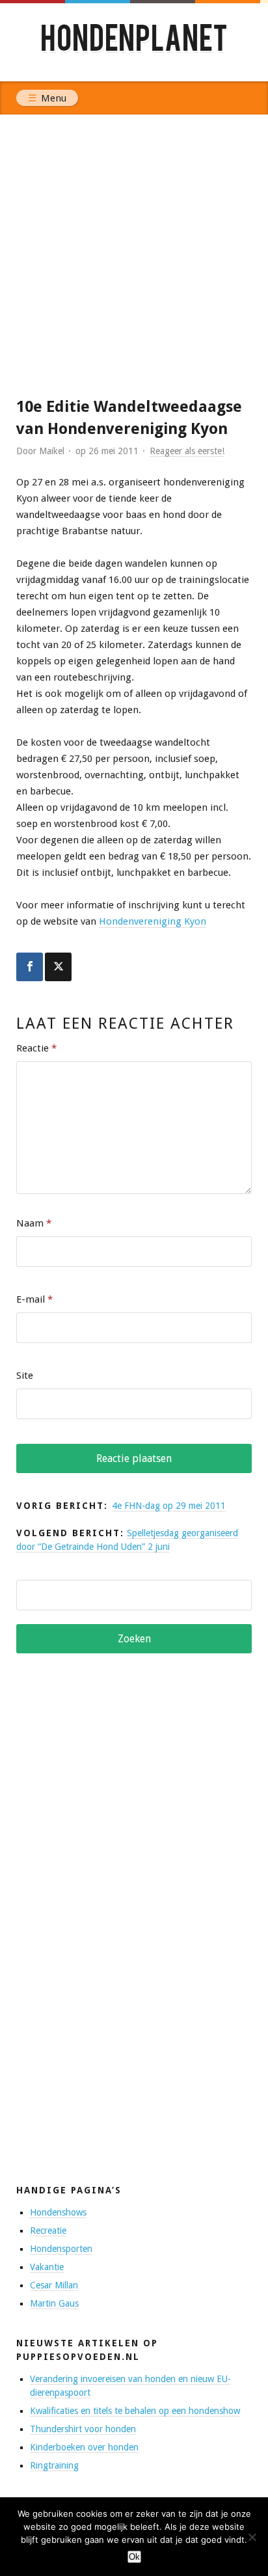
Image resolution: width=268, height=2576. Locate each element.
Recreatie (48, 2230)
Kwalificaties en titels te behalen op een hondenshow (135, 2411)
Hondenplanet (134, 42)
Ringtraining (54, 2465)
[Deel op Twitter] (58, 967)
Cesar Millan (54, 2285)
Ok (134, 2557)
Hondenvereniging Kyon (153, 921)
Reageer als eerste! (187, 451)
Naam (34, 1223)
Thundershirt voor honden (83, 2429)
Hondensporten (61, 2249)
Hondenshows (58, 2212)
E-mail (34, 1299)
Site (25, 1376)
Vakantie (47, 2267)
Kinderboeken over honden (84, 2447)
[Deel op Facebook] (30, 967)
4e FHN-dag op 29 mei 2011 (169, 1506)
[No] (252, 2537)
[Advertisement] (134, 255)
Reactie (36, 1048)
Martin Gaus (54, 2303)
